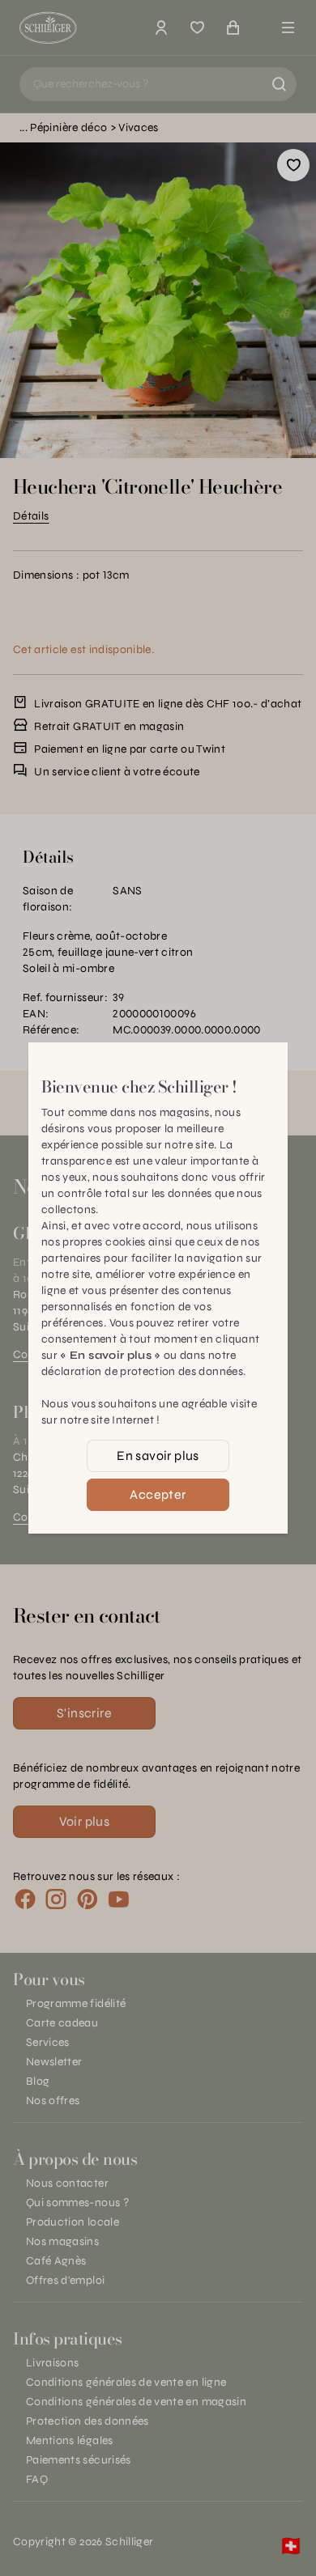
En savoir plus (158, 1456)
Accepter (158, 1494)
